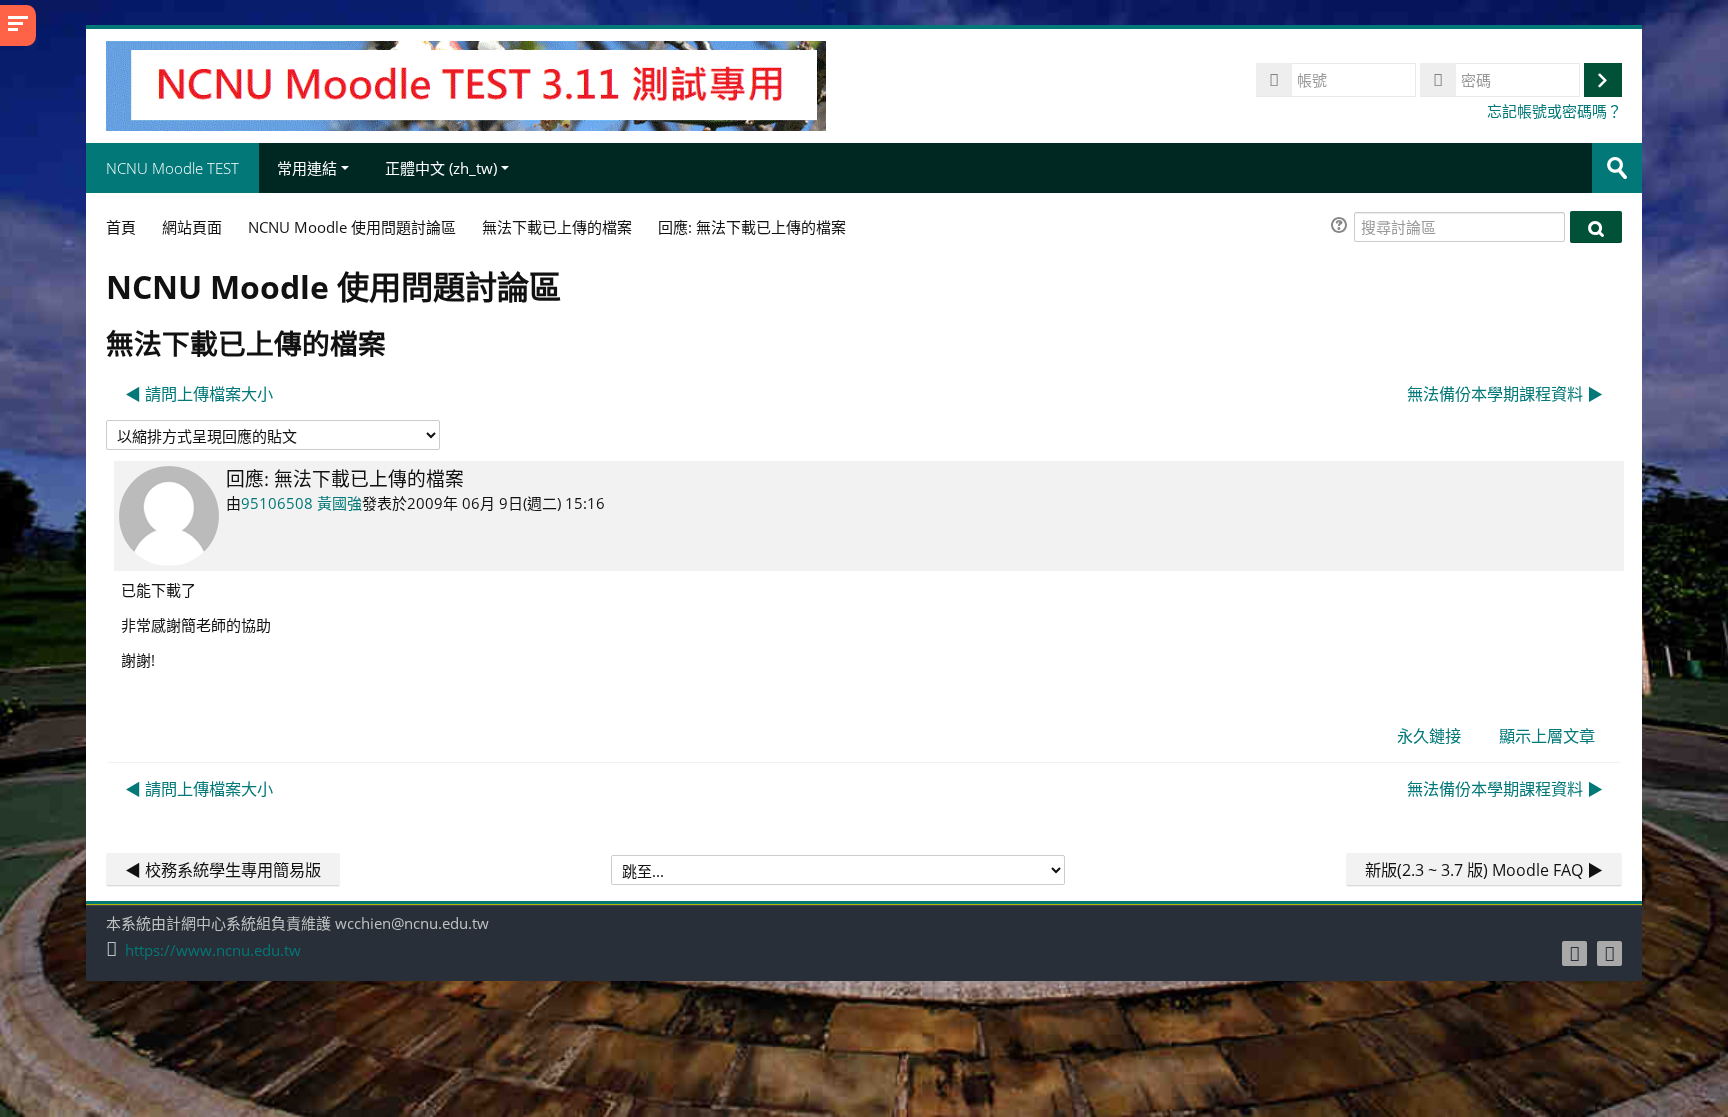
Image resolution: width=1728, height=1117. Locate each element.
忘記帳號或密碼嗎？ (1554, 111)
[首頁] (466, 84)
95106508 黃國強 (301, 503)
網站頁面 (192, 227)
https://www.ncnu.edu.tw (213, 950)
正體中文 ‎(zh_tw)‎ (441, 168)
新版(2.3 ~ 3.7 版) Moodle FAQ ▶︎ (1484, 870)
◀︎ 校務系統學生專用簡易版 (223, 870)
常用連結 (307, 168)
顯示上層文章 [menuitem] (1547, 736)
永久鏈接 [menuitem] (1429, 736)
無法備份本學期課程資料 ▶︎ (1505, 394)
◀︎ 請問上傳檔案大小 (199, 394)
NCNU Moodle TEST (172, 168)
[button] (1342, 227)
